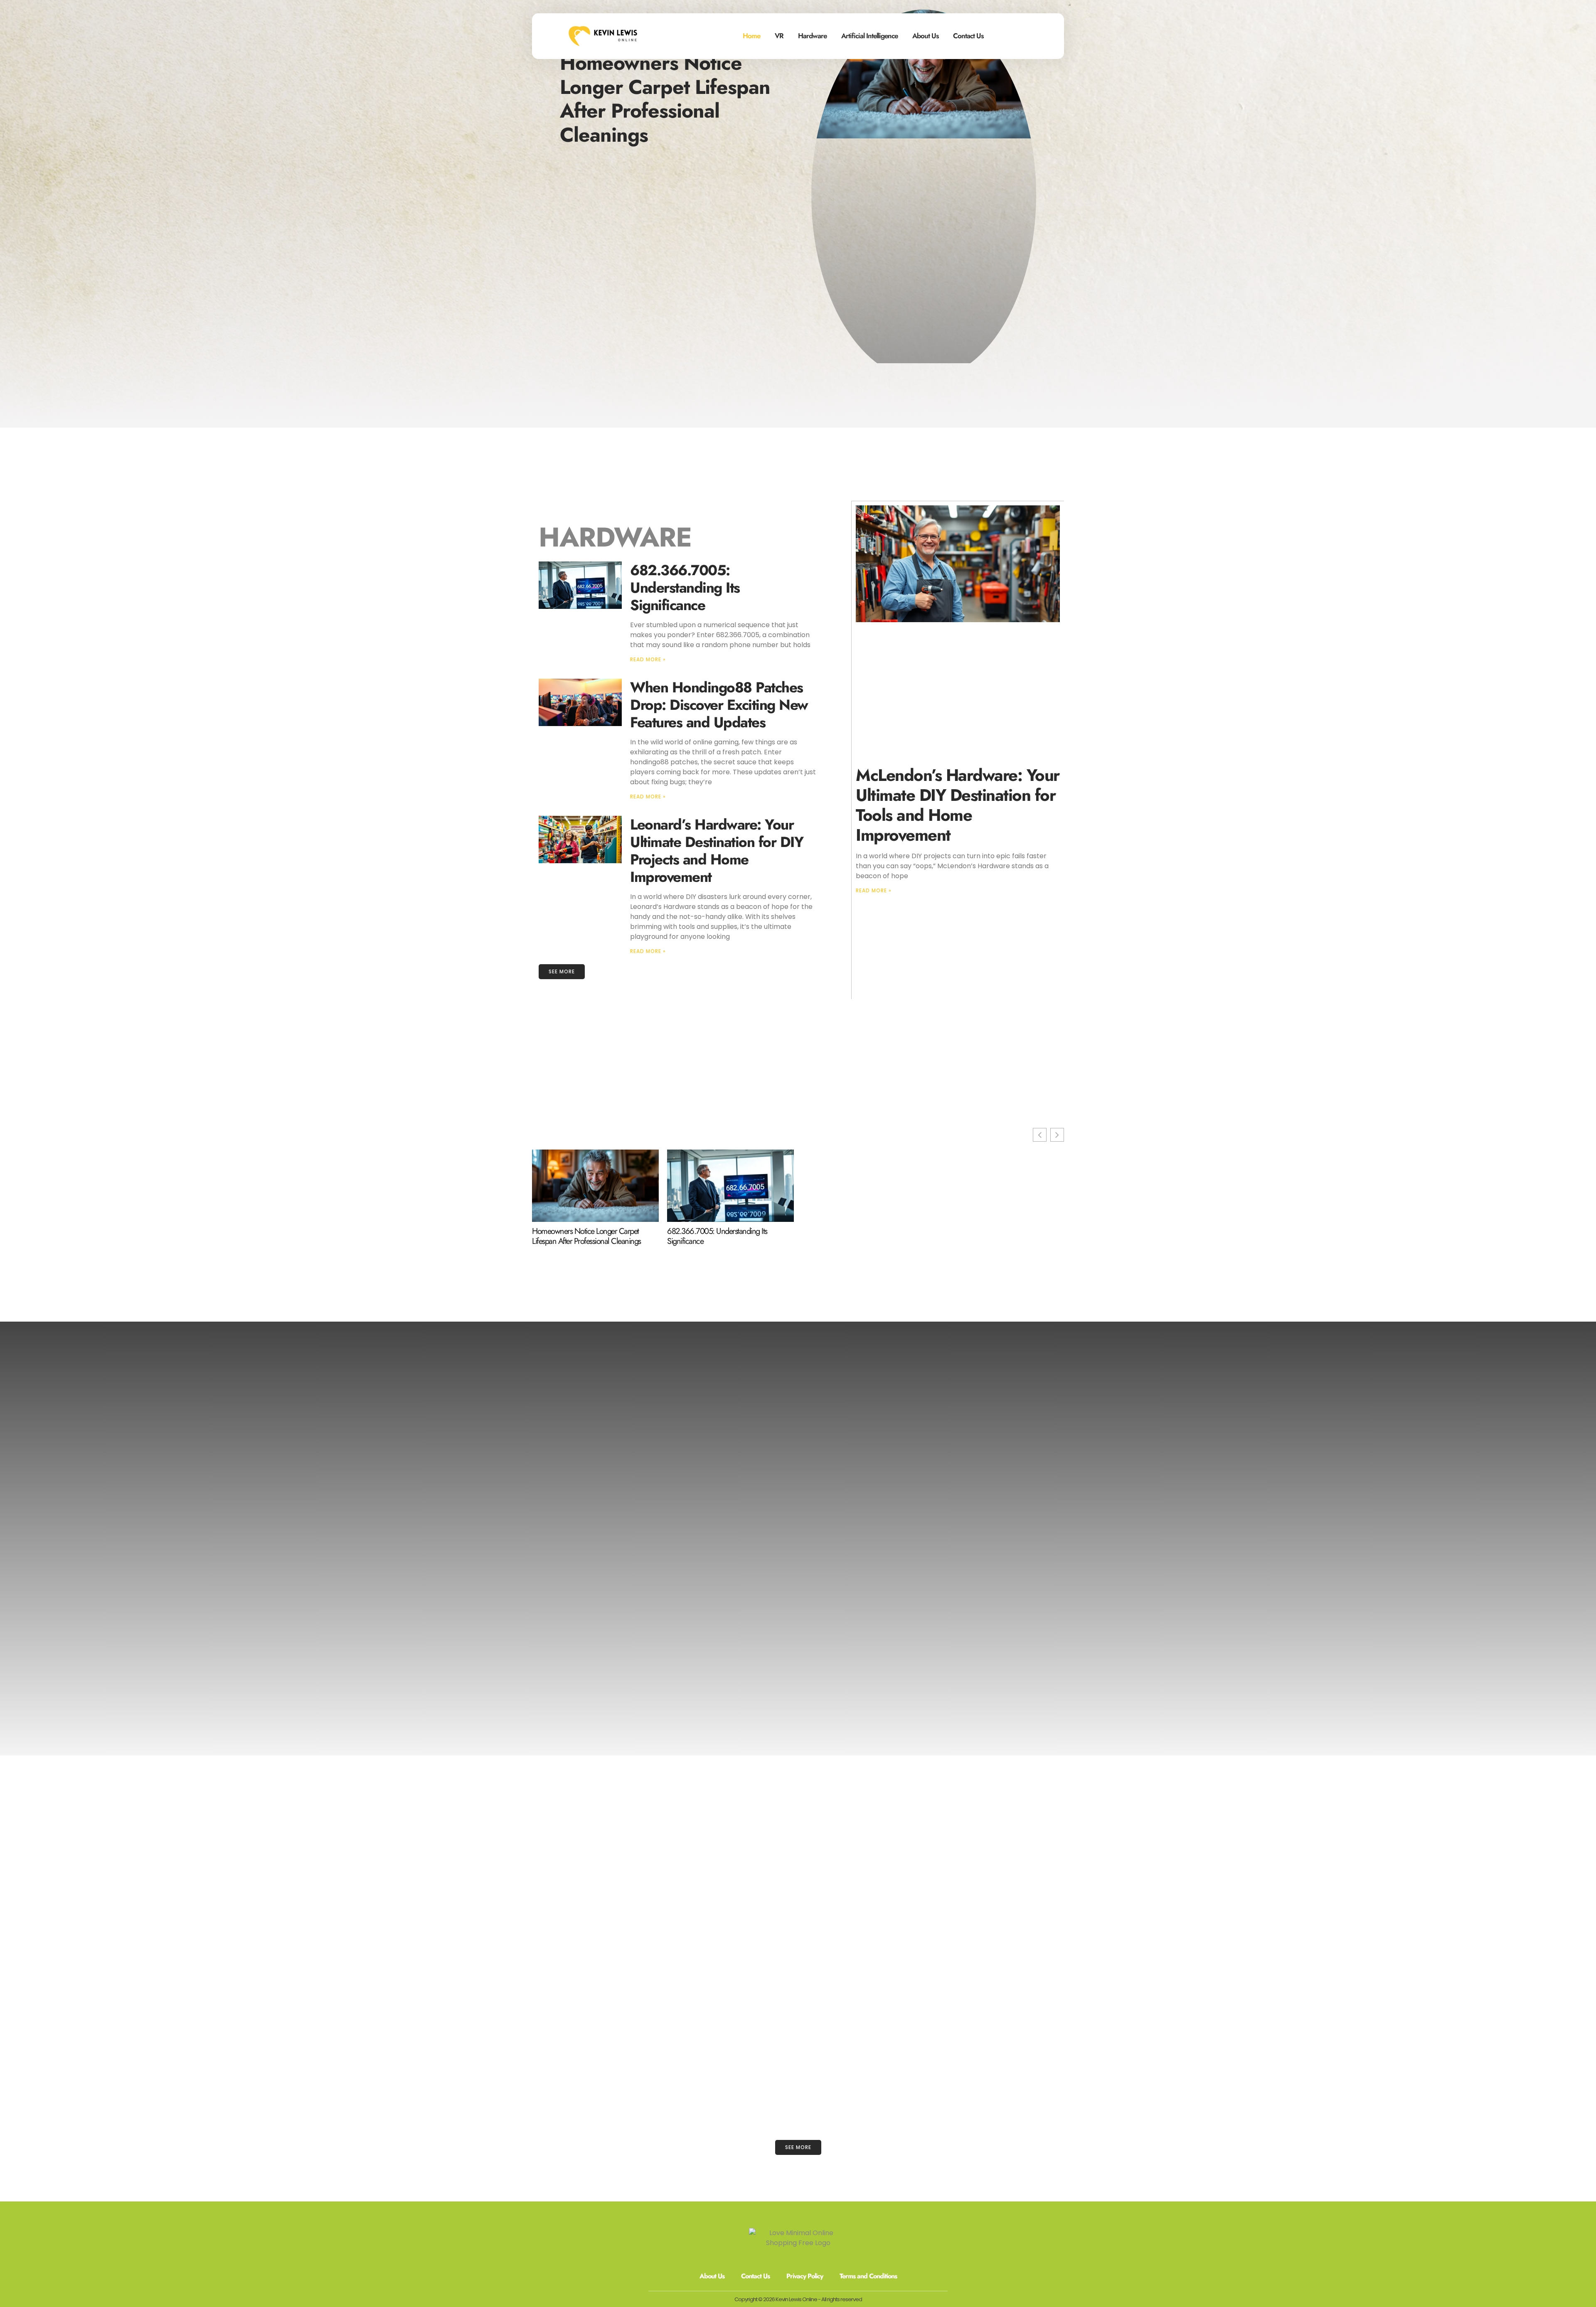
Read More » (648, 659)
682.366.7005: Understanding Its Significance (685, 588)
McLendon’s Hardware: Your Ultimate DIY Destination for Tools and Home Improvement (958, 805)
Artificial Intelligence (869, 36)
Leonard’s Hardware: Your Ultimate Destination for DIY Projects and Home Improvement (717, 851)
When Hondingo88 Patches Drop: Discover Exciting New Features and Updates (719, 705)
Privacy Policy (805, 2276)
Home (751, 36)
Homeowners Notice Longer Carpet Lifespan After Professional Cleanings (665, 99)
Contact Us (968, 36)
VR (779, 36)
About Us (925, 36)
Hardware (812, 36)
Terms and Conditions (868, 2276)
